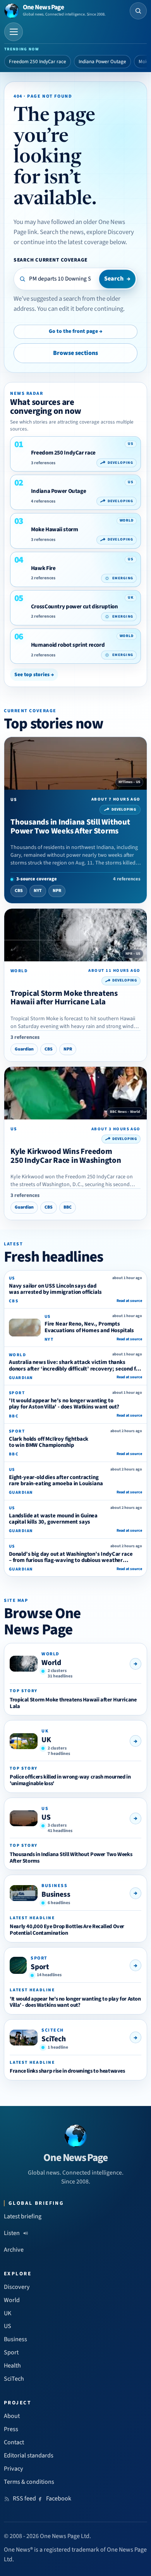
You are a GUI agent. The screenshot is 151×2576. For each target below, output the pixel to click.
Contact (14, 2442)
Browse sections (75, 353)
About (12, 2416)
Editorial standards (29, 2455)
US (46, 1817)
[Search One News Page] (138, 11)
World (51, 1663)
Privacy (14, 2469)
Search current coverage (51, 260)
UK (46, 1740)
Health (12, 2366)
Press (11, 2429)
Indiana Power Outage (102, 62)
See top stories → (34, 674)
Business (56, 1894)
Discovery (17, 2287)
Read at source (129, 1301)
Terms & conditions (29, 2482)
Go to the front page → (75, 331)
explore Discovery (110, 232)
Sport (40, 1967)
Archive (14, 2250)
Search (117, 279)
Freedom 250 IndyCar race (38, 62)
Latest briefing (23, 2216)
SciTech (54, 2039)
